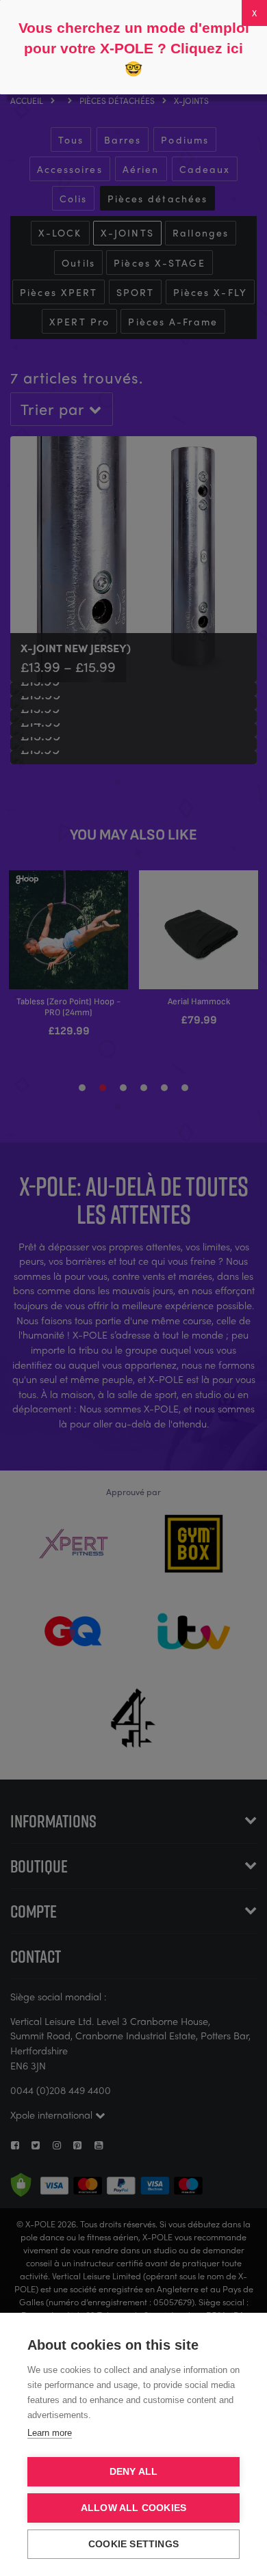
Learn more (50, 2433)
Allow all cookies (133, 2508)
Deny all (134, 2472)
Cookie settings (133, 2544)
